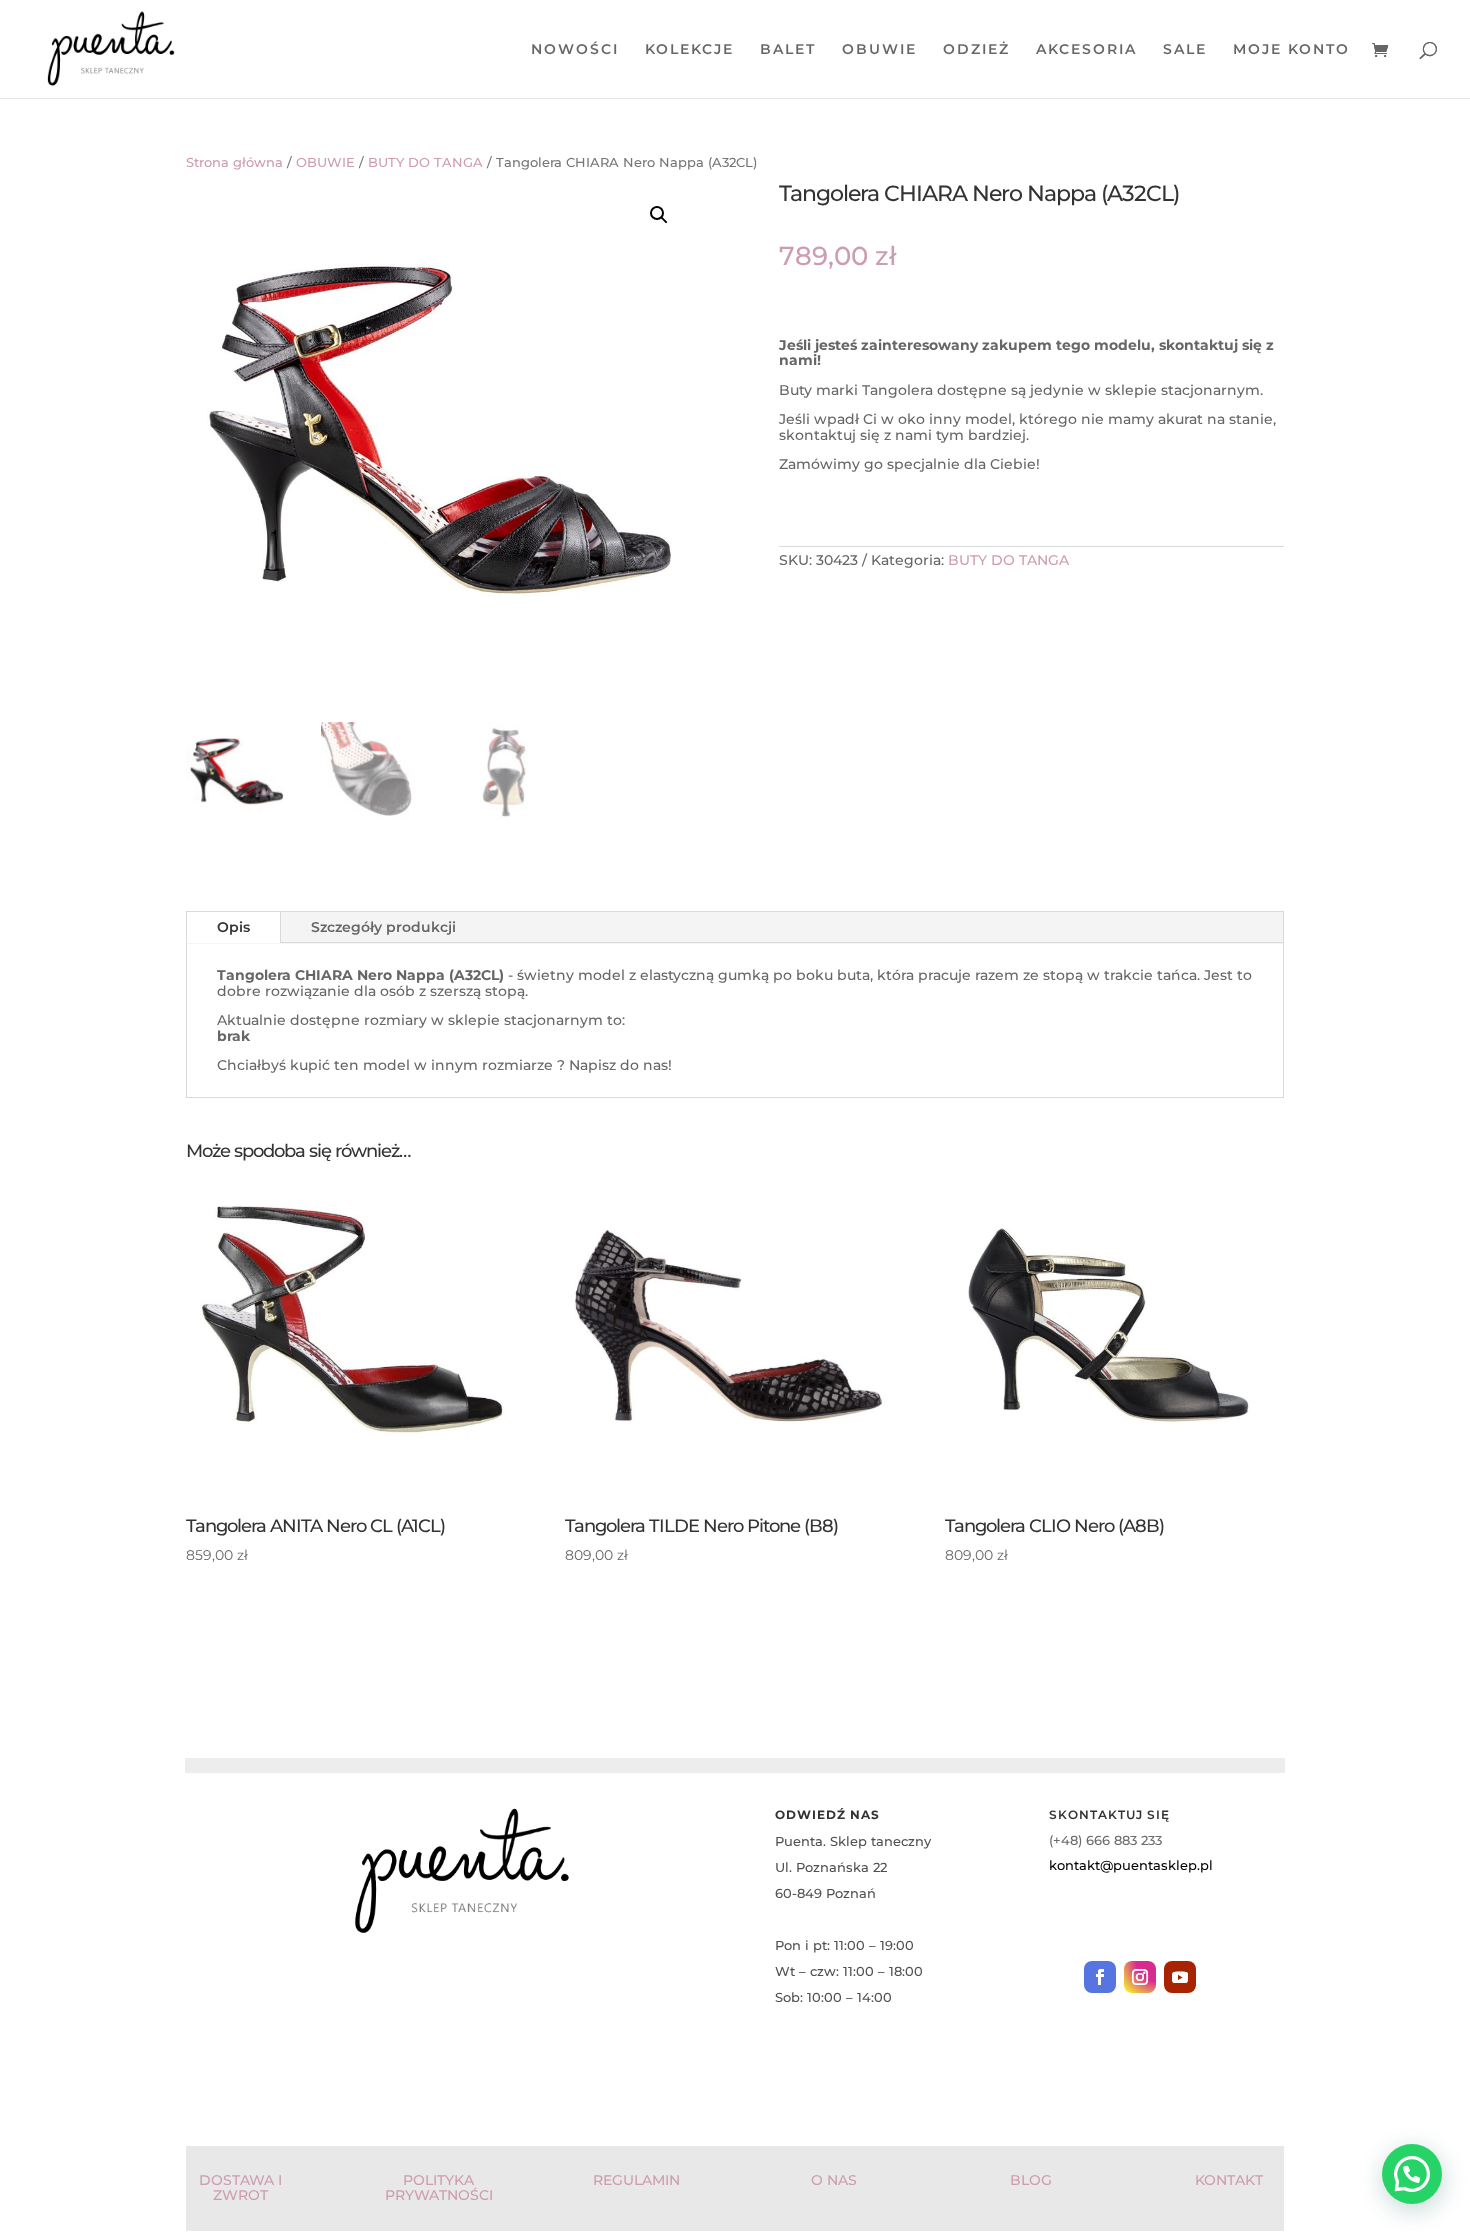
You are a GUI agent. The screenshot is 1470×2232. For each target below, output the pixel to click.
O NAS (834, 2180)
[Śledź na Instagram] (1140, 1977)
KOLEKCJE (689, 50)
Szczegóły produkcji (383, 927)
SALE (1185, 50)
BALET (788, 50)
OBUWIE (879, 50)
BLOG (1031, 2180)
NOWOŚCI (575, 50)
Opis (233, 927)
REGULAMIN (636, 2180)
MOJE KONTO (1291, 50)
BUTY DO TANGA (425, 162)
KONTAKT (1229, 2180)
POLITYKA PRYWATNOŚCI (439, 2187)
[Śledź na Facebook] (1100, 1977)
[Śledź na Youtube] (1180, 1977)
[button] (659, 215)
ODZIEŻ (976, 50)
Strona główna (234, 162)
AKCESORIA (1086, 50)
